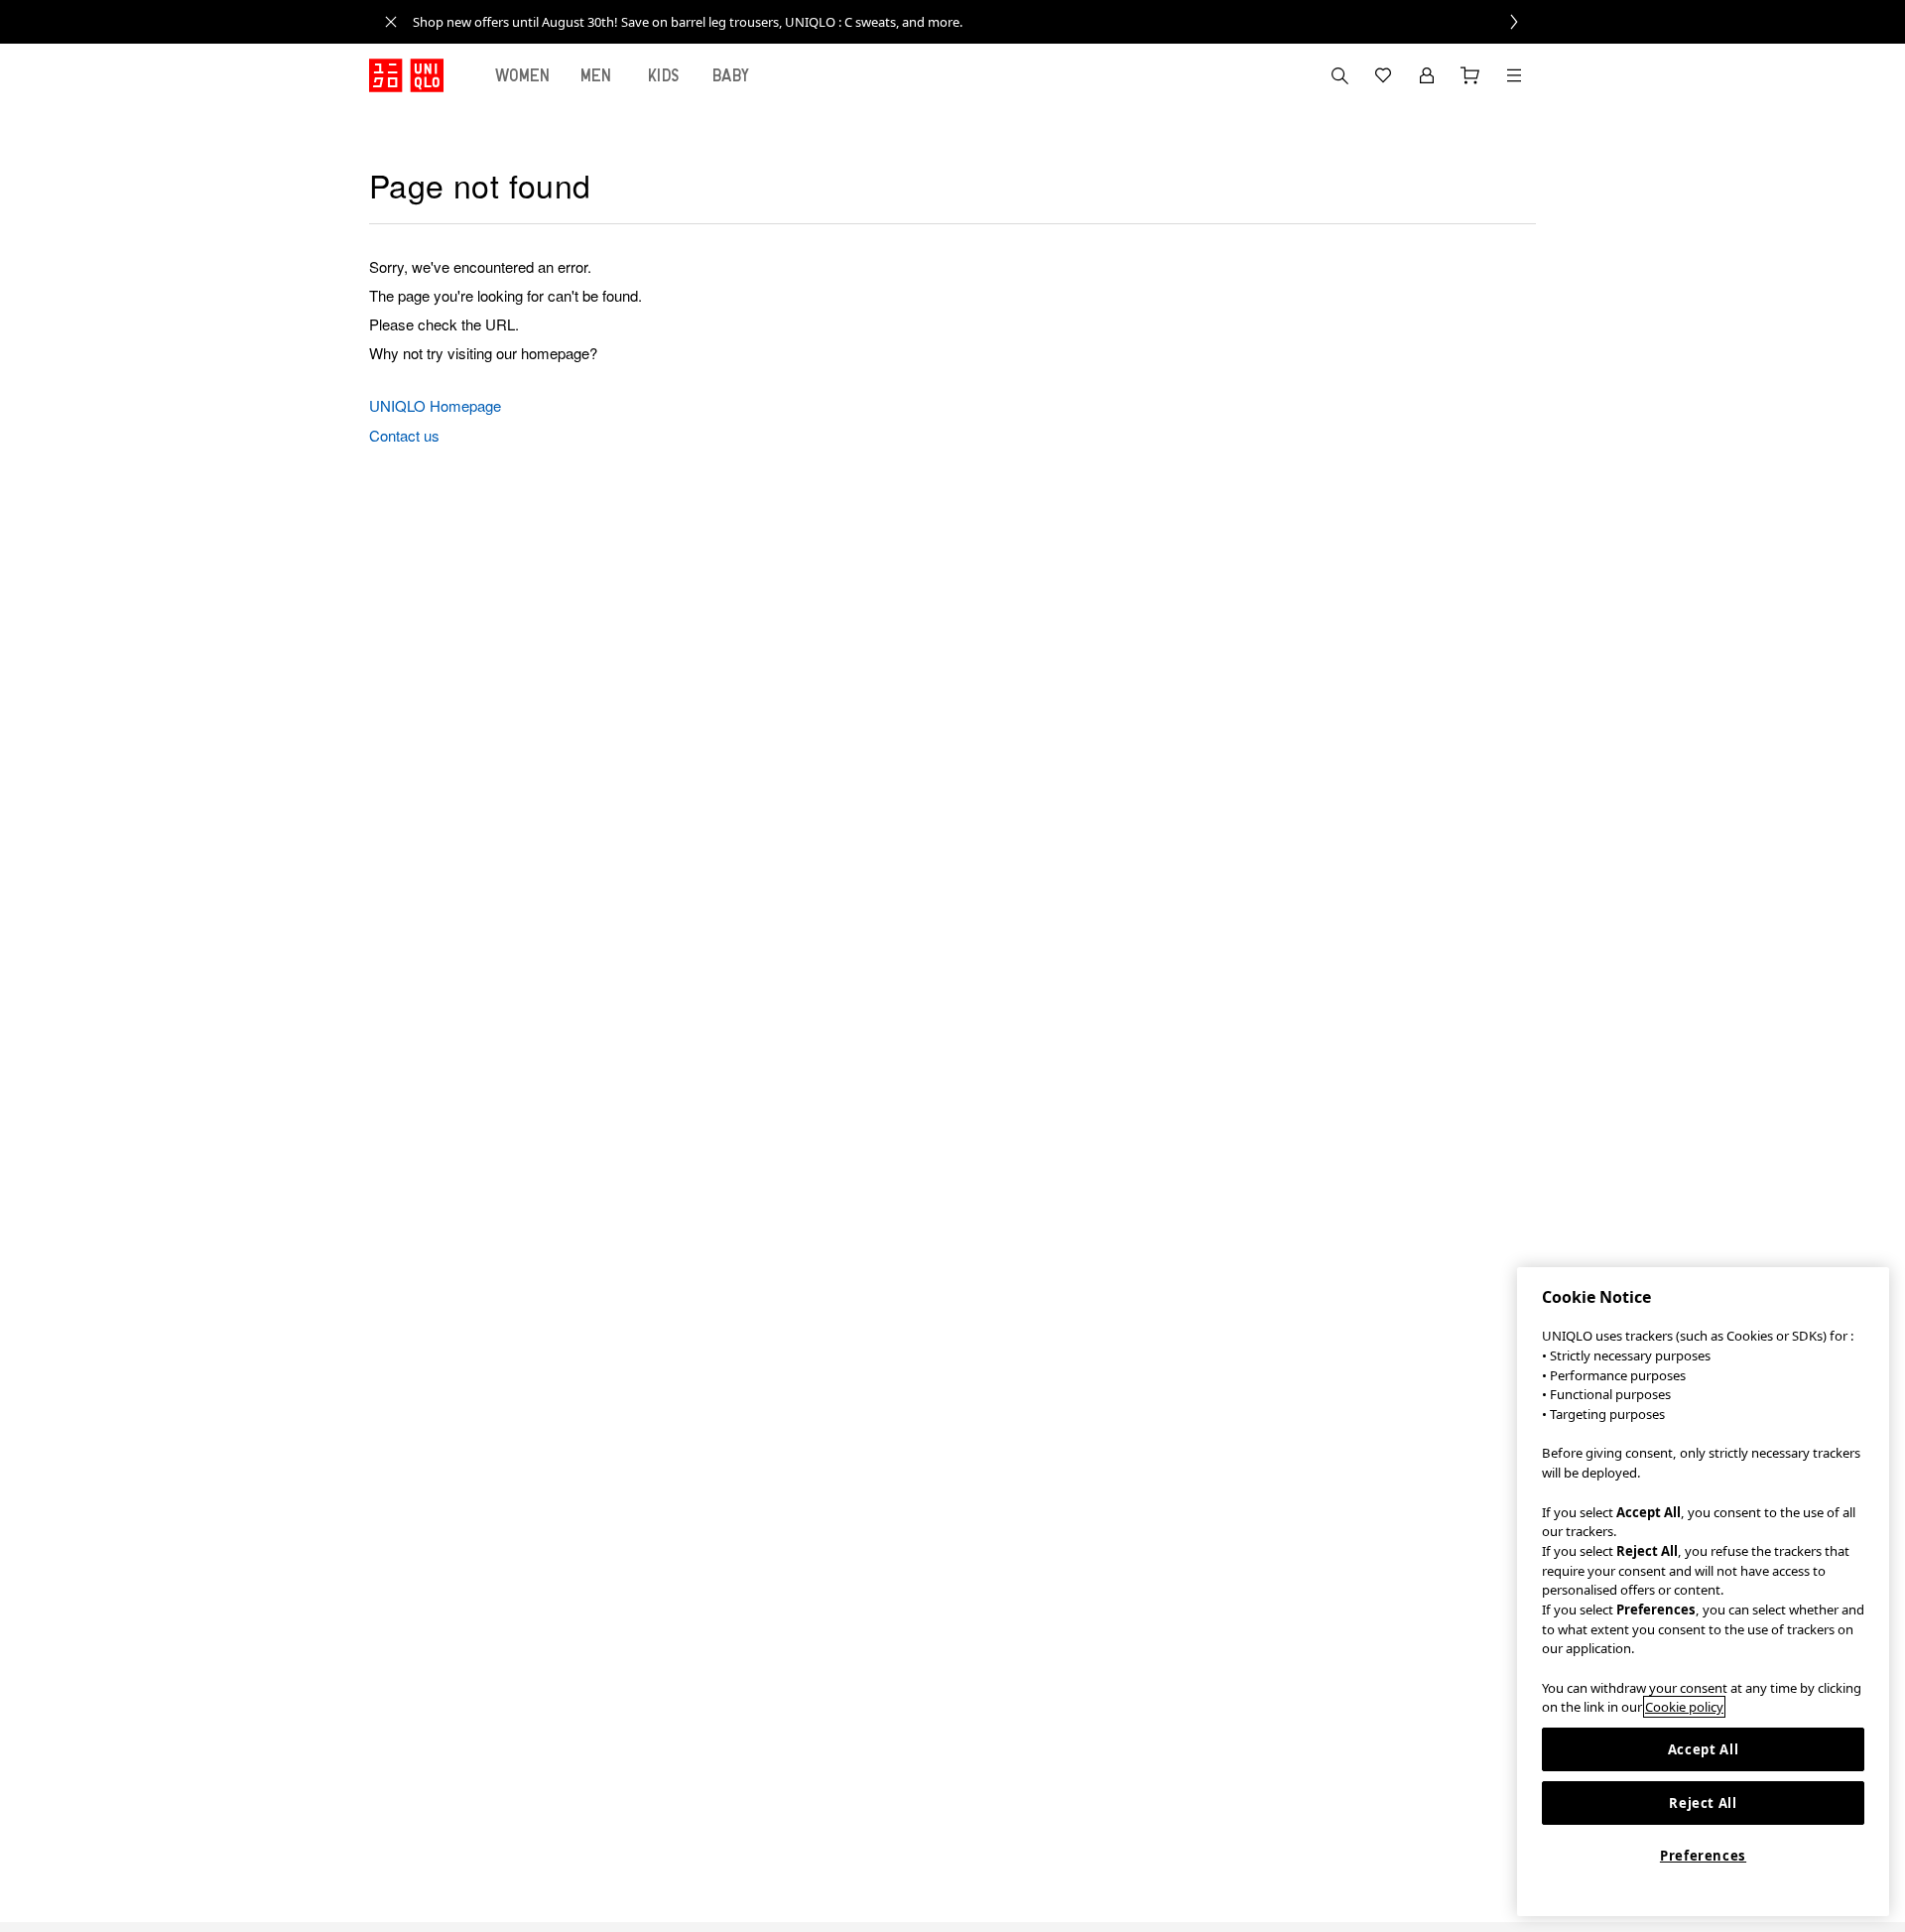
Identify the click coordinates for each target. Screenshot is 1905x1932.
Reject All (1703, 1803)
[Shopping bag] (1470, 75)
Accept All (1704, 1749)
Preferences (1703, 1856)
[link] (974, 22)
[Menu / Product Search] (1514, 75)
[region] (1703, 1592)
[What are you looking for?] (1339, 75)
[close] (391, 22)
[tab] (523, 75)
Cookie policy (1684, 1707)
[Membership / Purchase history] (1427, 75)
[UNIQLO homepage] (406, 75)
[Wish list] (1383, 75)
